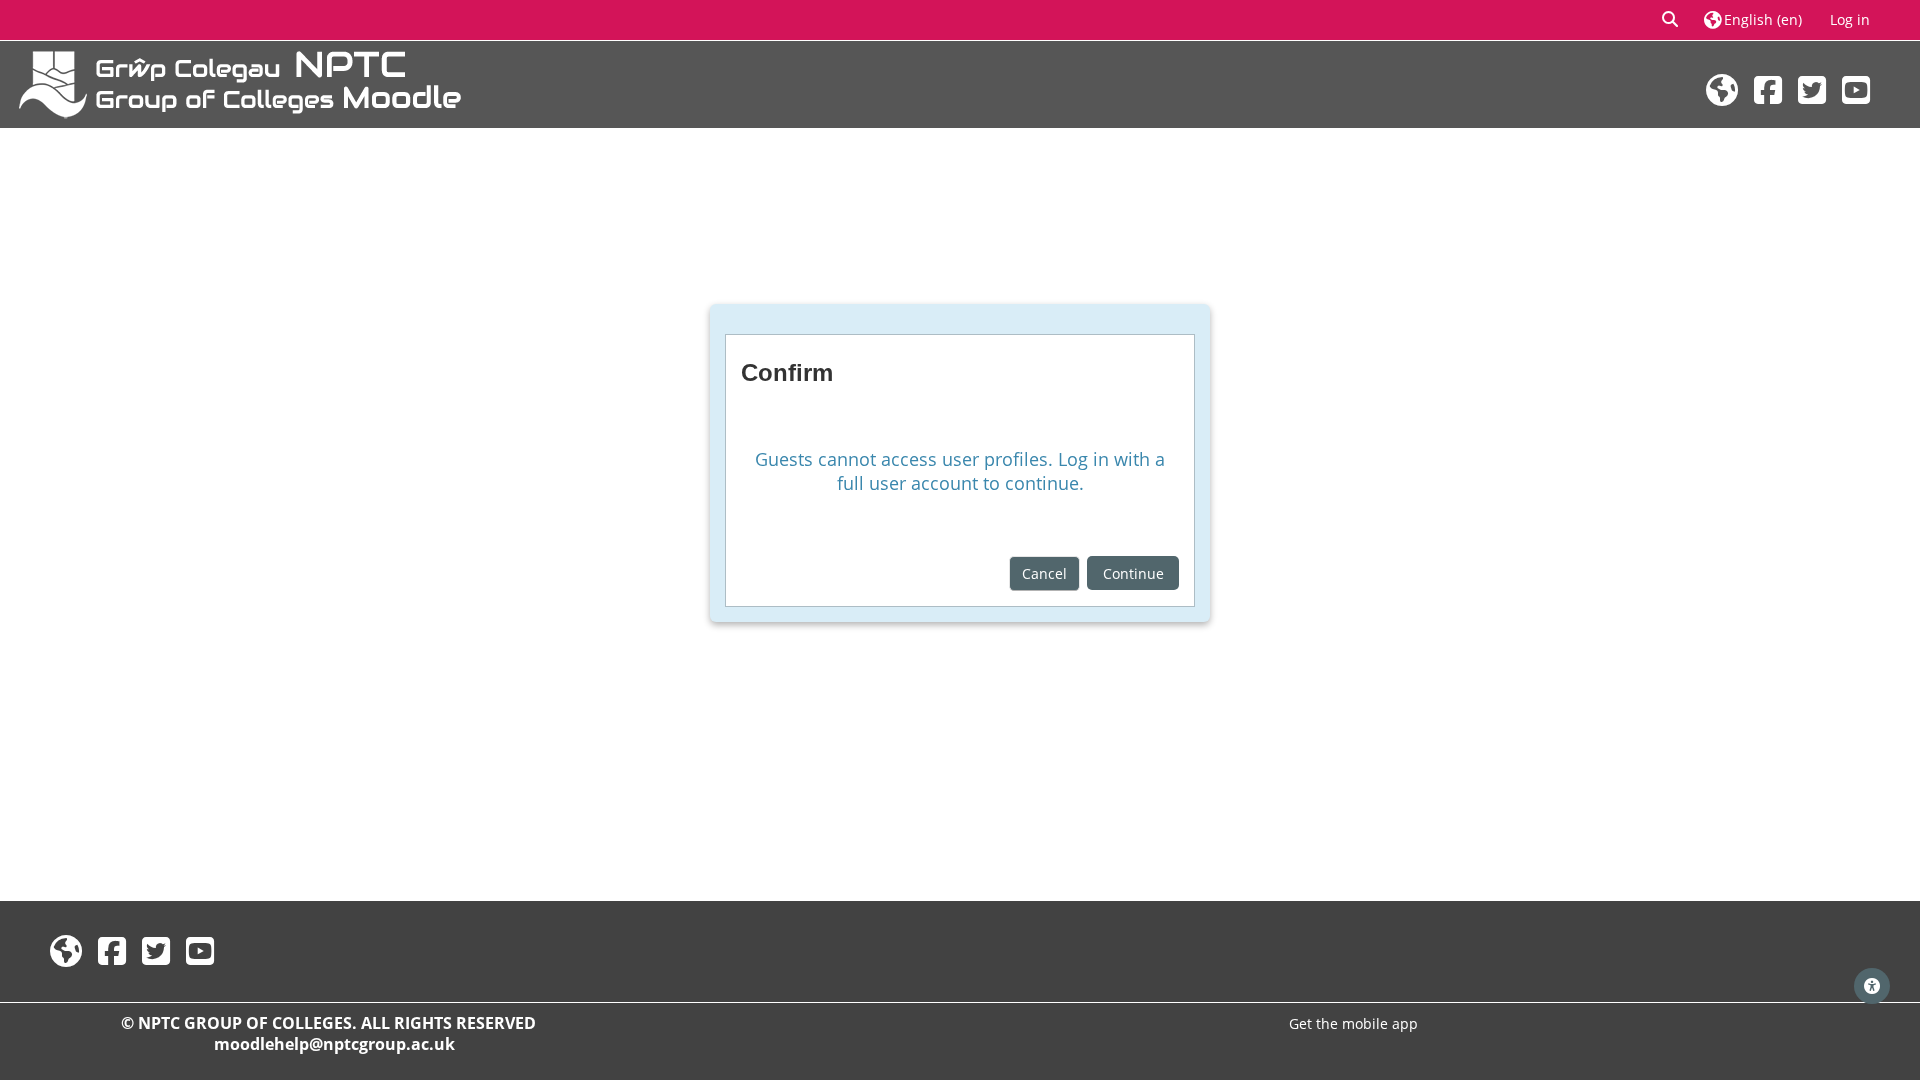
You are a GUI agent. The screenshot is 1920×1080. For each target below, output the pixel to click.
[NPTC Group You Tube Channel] (1856, 89)
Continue (1133, 573)
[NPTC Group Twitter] (1812, 89)
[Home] (240, 82)
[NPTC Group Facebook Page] (1768, 89)
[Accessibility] (1872, 986)
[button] (1671, 20)
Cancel (1044, 573)
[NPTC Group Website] (1722, 89)
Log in (1850, 19)
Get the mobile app (1353, 1023)
